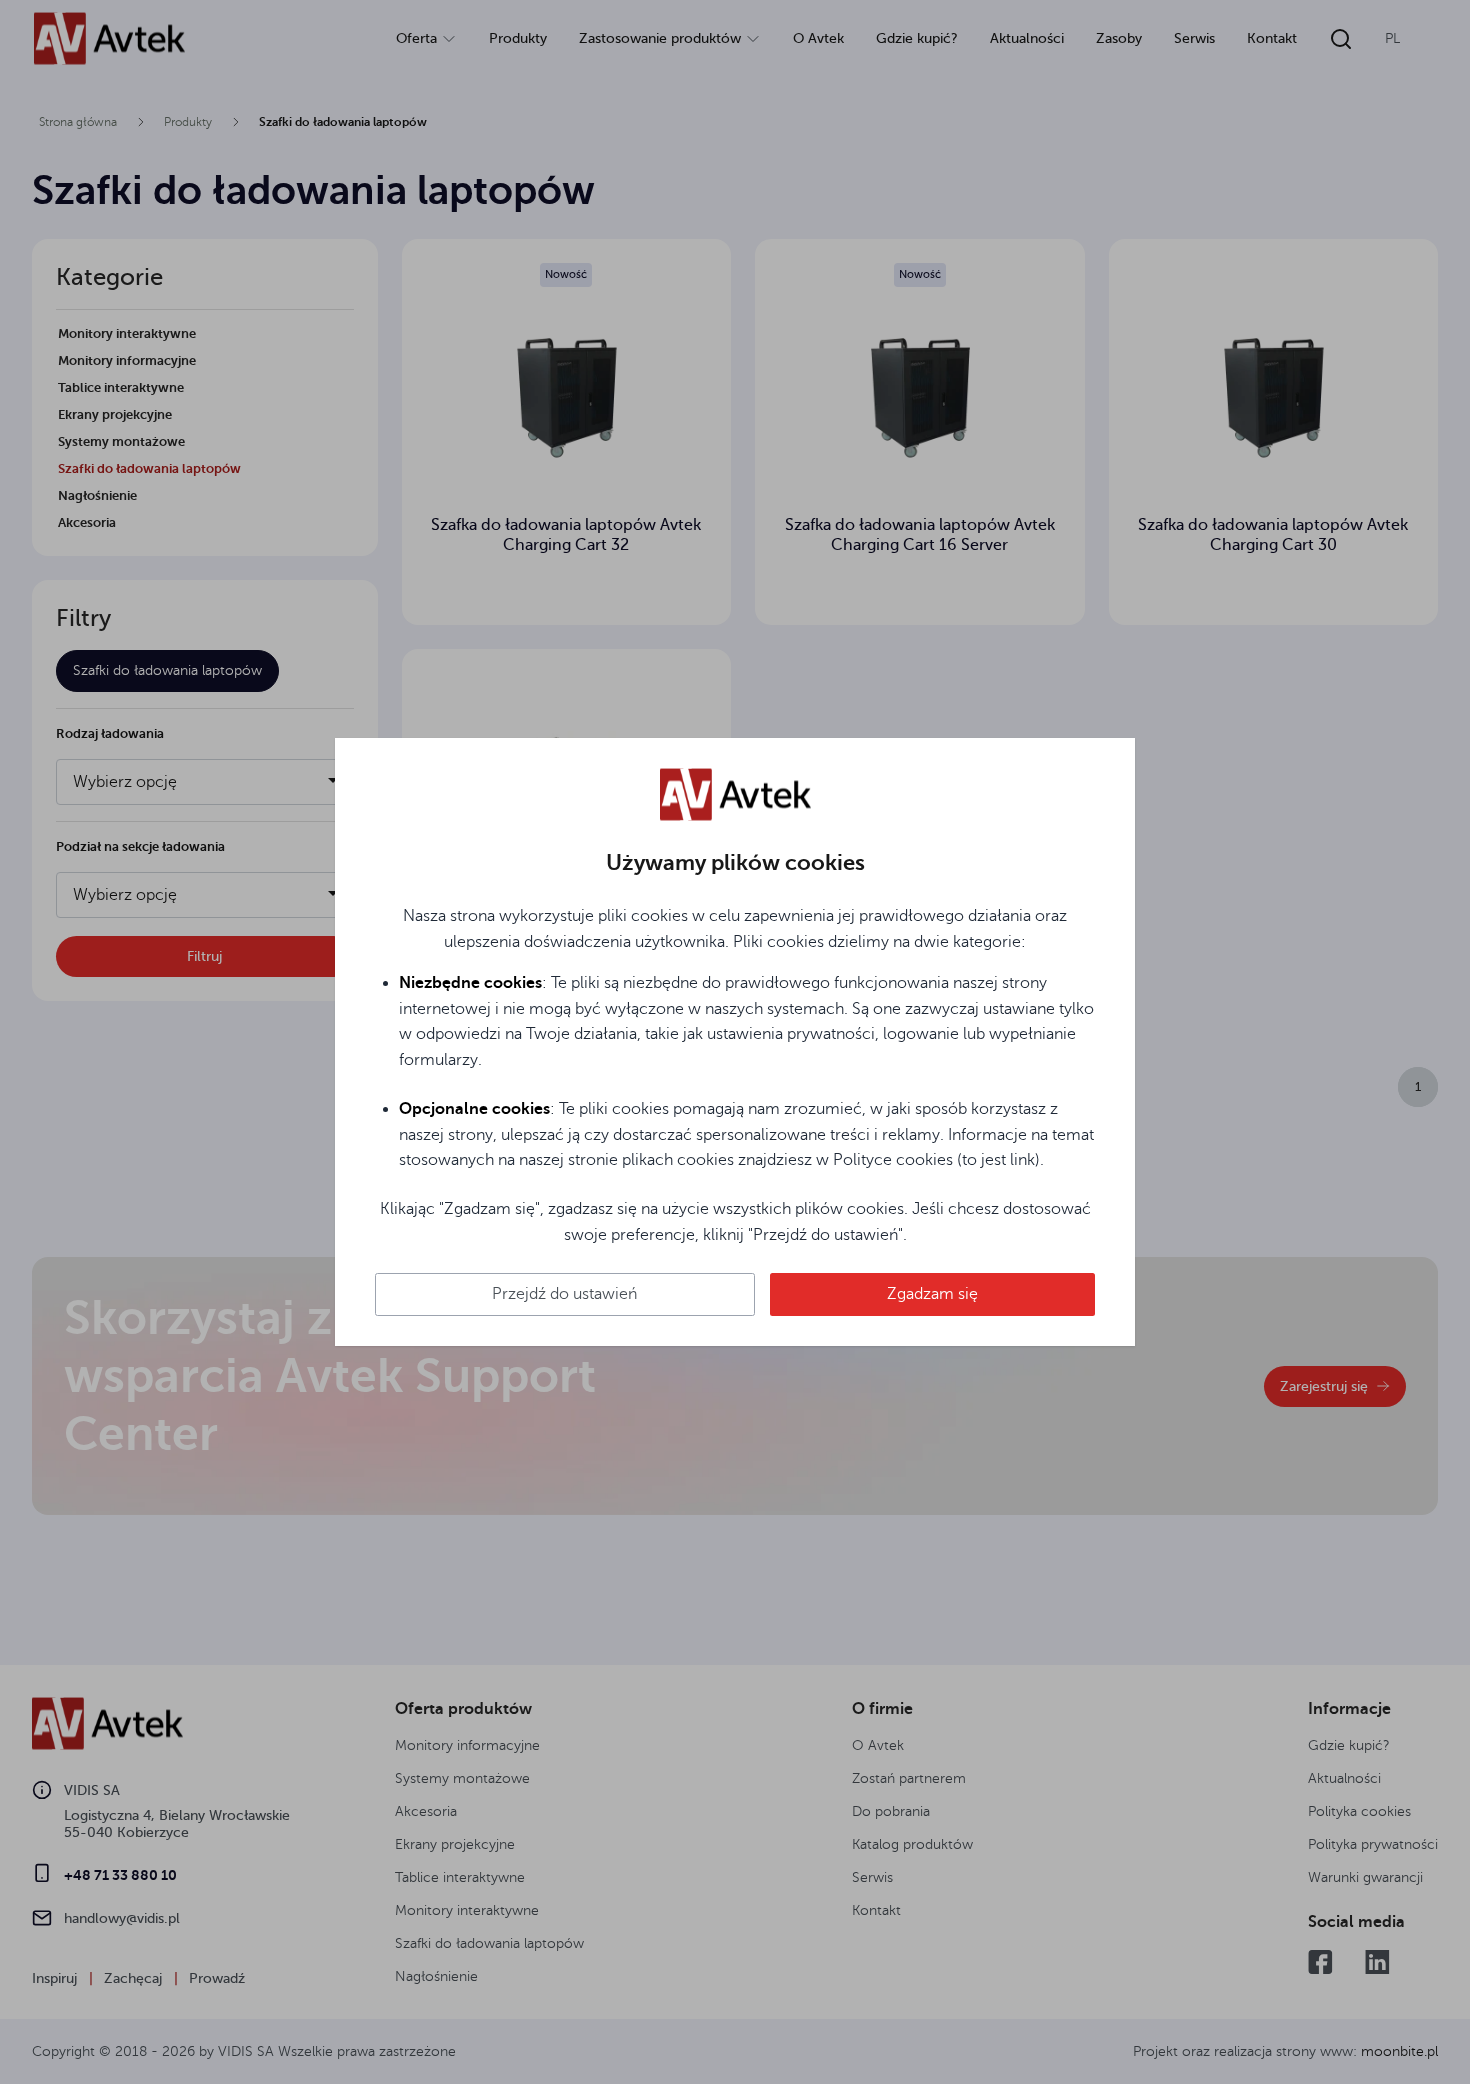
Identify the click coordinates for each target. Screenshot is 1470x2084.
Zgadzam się (932, 1294)
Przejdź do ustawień (564, 1294)
